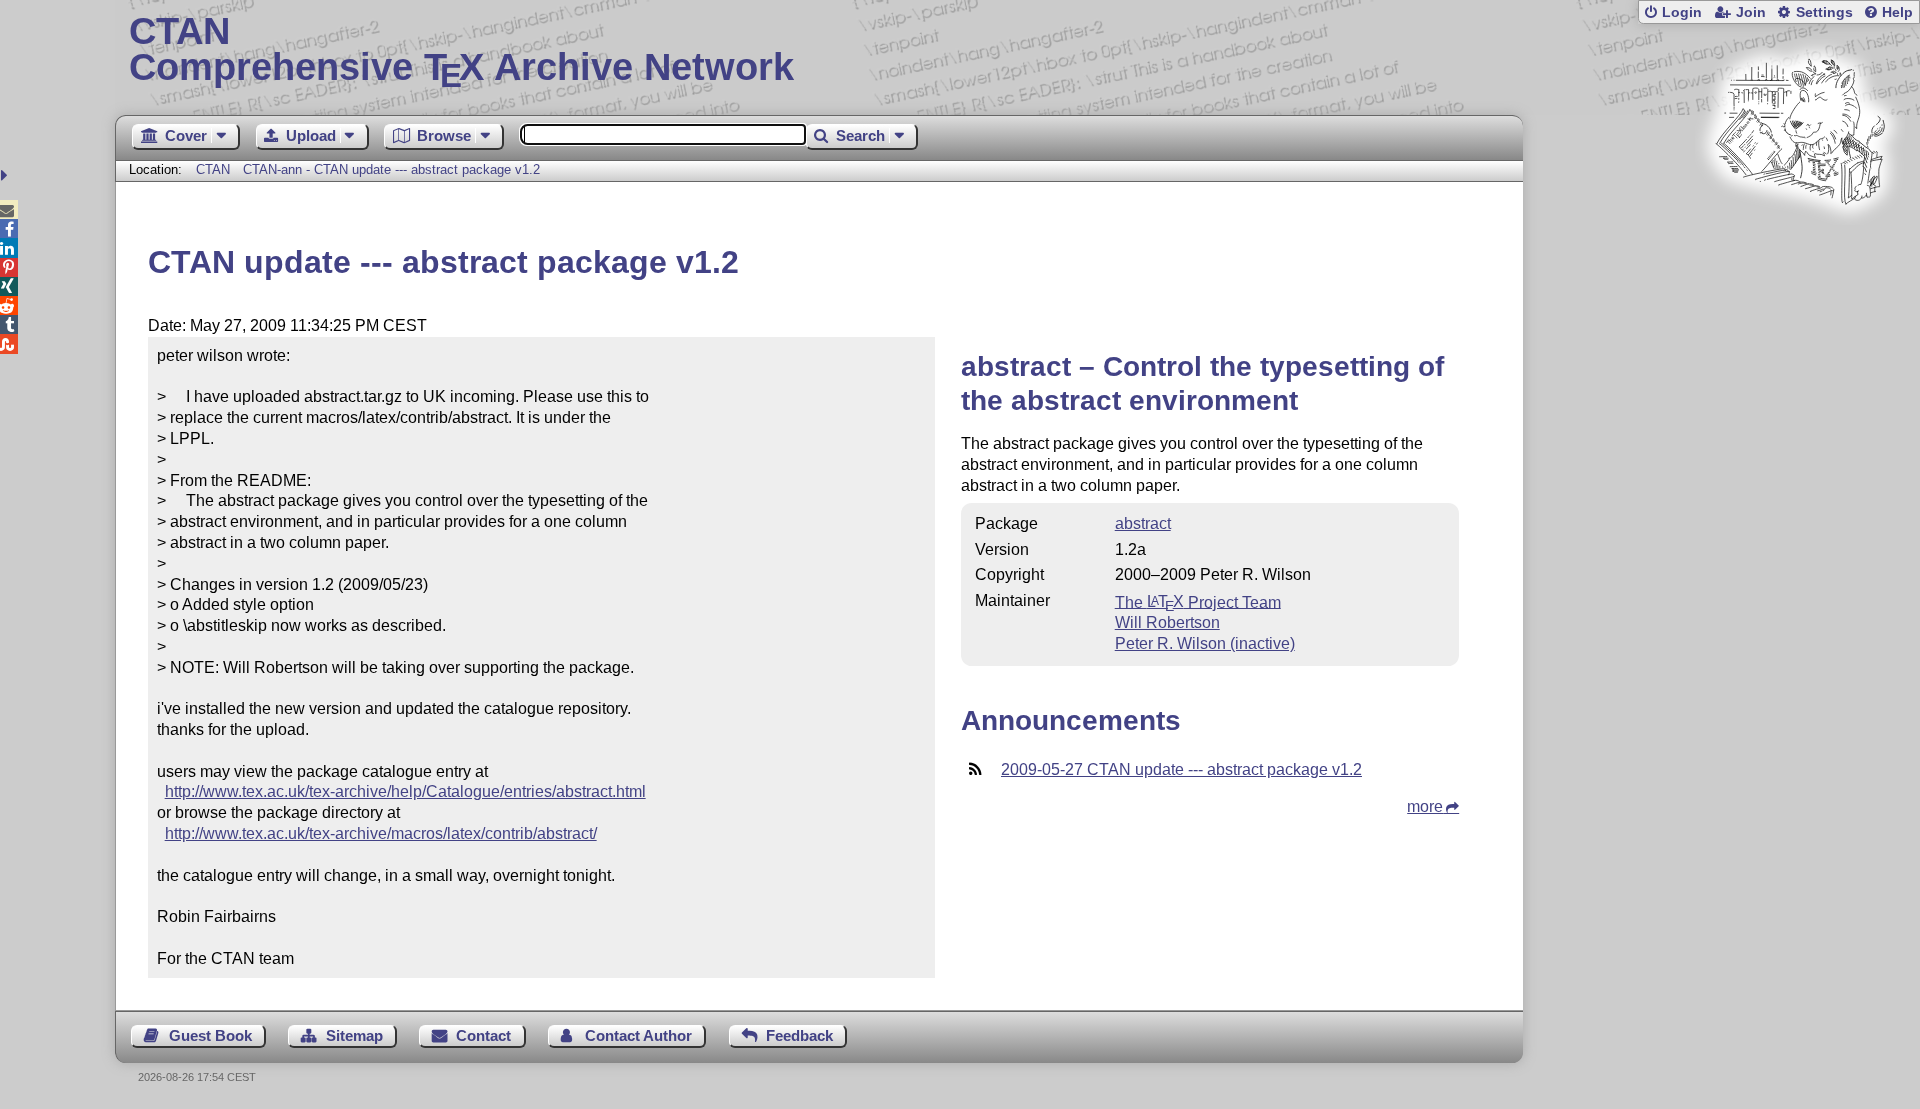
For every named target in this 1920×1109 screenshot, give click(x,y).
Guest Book (210, 1035)
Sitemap (354, 1035)
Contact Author (638, 1035)
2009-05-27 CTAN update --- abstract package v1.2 (1181, 769)
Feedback (799, 1035)
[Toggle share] (6, 175)
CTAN (213, 169)
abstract (1143, 523)
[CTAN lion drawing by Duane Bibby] (1800, 242)
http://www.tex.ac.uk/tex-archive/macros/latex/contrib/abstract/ (381, 833)
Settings (1824, 12)
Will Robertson (1167, 622)
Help (1897, 12)
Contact (483, 1035)
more (1425, 806)
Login (1682, 12)
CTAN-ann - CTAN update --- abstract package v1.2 (391, 169)
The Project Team (1198, 601)
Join (1751, 12)
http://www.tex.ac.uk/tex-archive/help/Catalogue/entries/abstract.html (405, 791)
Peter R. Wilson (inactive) (1205, 643)
